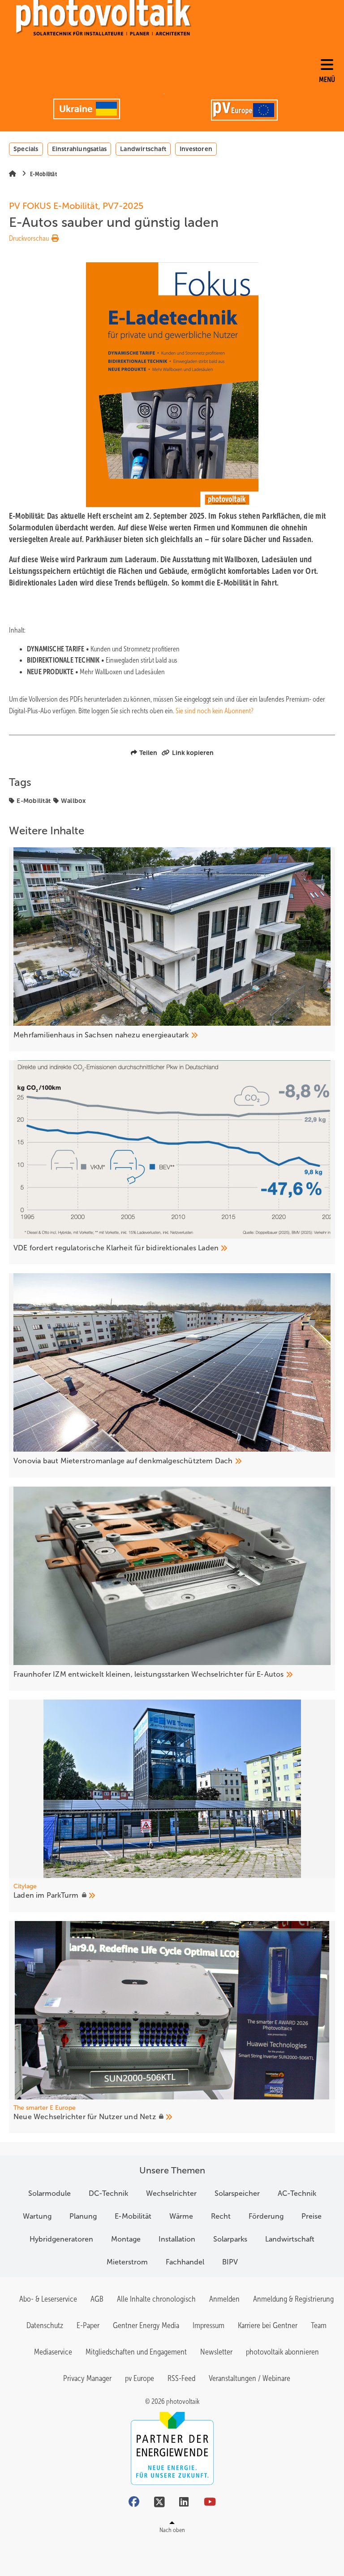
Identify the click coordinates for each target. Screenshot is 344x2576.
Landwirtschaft (143, 149)
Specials (26, 149)
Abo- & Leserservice (48, 2299)
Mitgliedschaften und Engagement (136, 2352)
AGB (97, 2299)
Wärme (181, 2216)
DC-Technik (108, 2193)
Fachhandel (185, 2262)
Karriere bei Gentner (268, 2325)
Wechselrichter (171, 2193)
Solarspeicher (237, 2193)
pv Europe (140, 2378)
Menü (327, 80)
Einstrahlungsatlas (80, 149)
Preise (312, 2216)
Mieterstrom (127, 2262)
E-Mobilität (34, 801)
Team (319, 2325)
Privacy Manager (87, 2378)
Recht (221, 2216)
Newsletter (216, 2352)
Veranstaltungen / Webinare (249, 2378)
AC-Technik (297, 2193)
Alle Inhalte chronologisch (156, 2299)
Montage (126, 2239)
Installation (177, 2239)
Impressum (209, 2325)
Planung (83, 2216)
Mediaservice (53, 2352)
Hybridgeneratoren (61, 2239)
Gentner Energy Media (146, 2325)
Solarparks (230, 2239)
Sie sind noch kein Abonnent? (215, 711)
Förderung (266, 2216)
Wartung (37, 2216)
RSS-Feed (181, 2378)
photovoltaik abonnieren (282, 2352)
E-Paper (88, 2325)
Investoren (196, 149)
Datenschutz (45, 2325)
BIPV (230, 2262)
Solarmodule (49, 2193)
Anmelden (224, 2299)
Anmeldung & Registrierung (293, 2299)
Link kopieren (193, 753)
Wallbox (73, 801)
